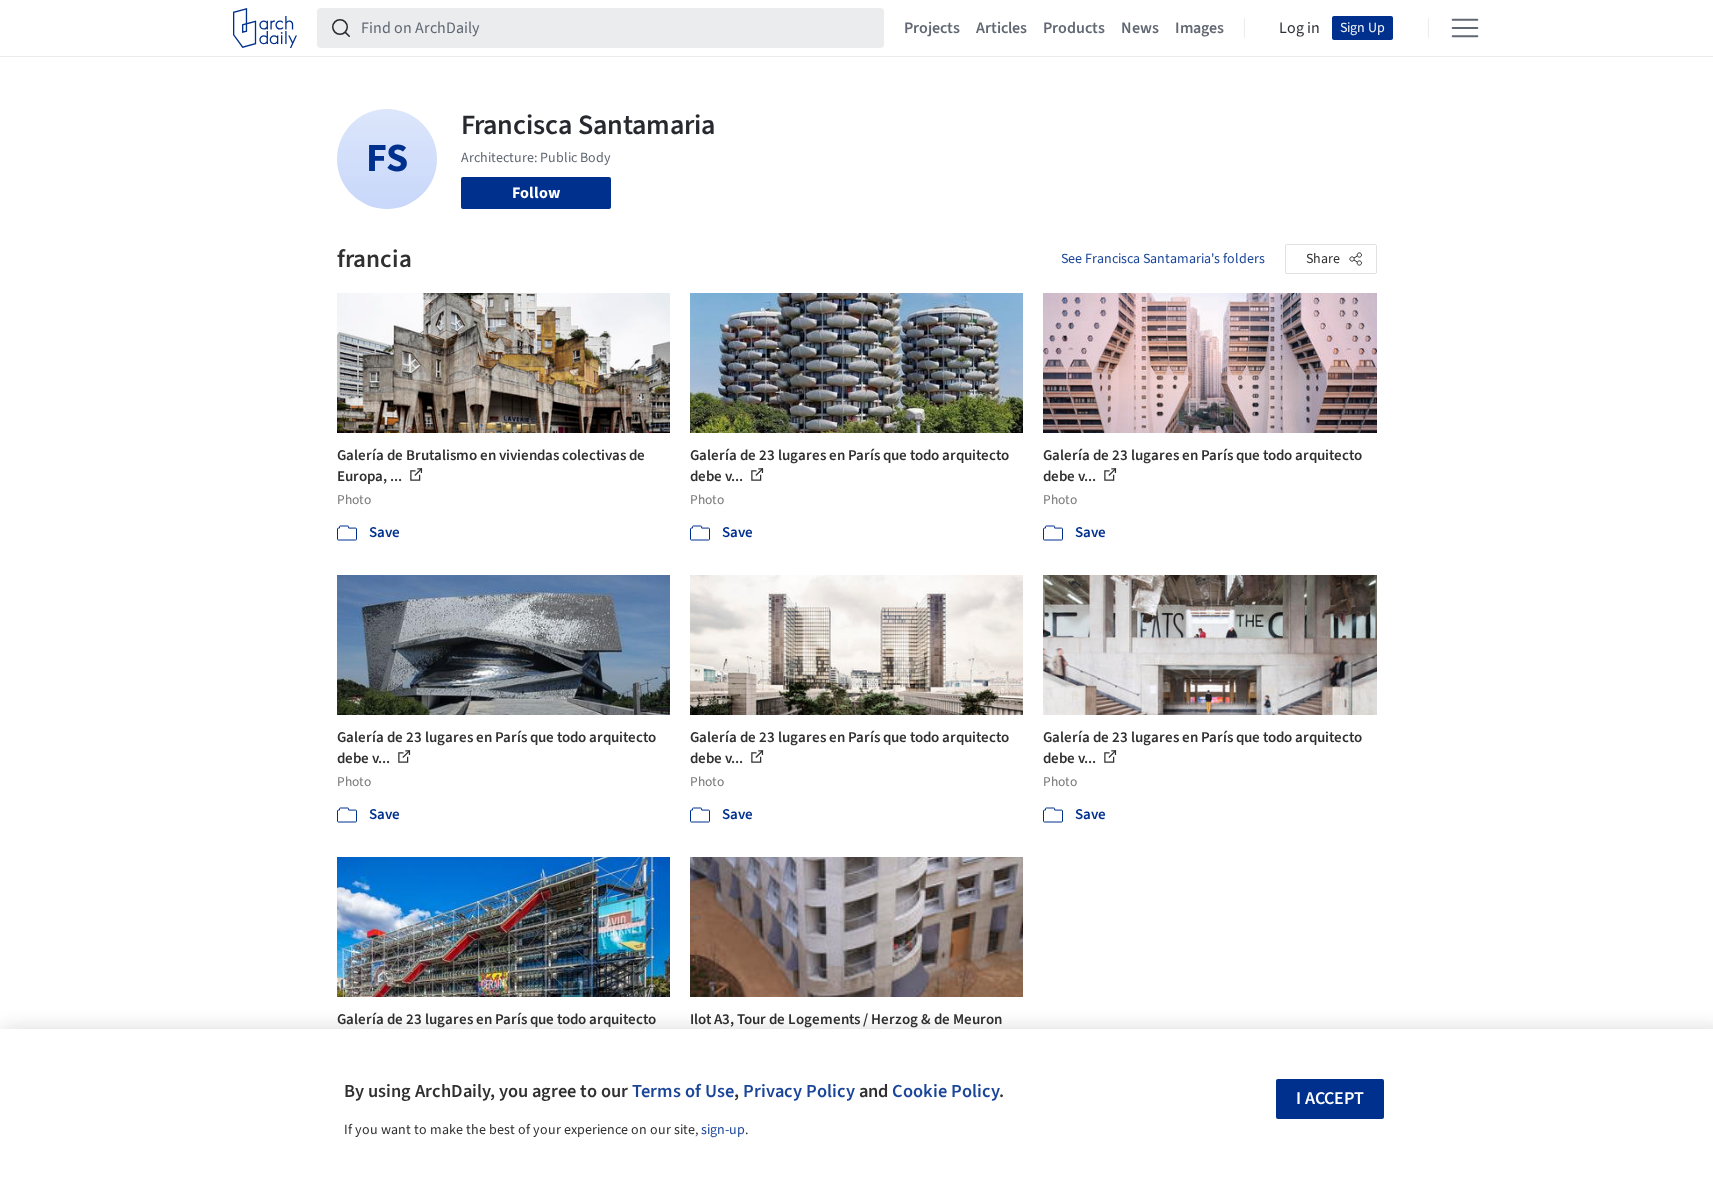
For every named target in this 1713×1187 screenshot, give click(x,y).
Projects (932, 28)
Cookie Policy (945, 1091)
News (1140, 28)
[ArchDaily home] (265, 28)
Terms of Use (683, 1091)
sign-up (723, 1130)
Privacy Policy (799, 1091)
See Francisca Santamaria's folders (1163, 259)
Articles (1001, 28)
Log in (1299, 28)
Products (1074, 28)
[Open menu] (1465, 28)
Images (1199, 28)
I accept (1330, 1098)
